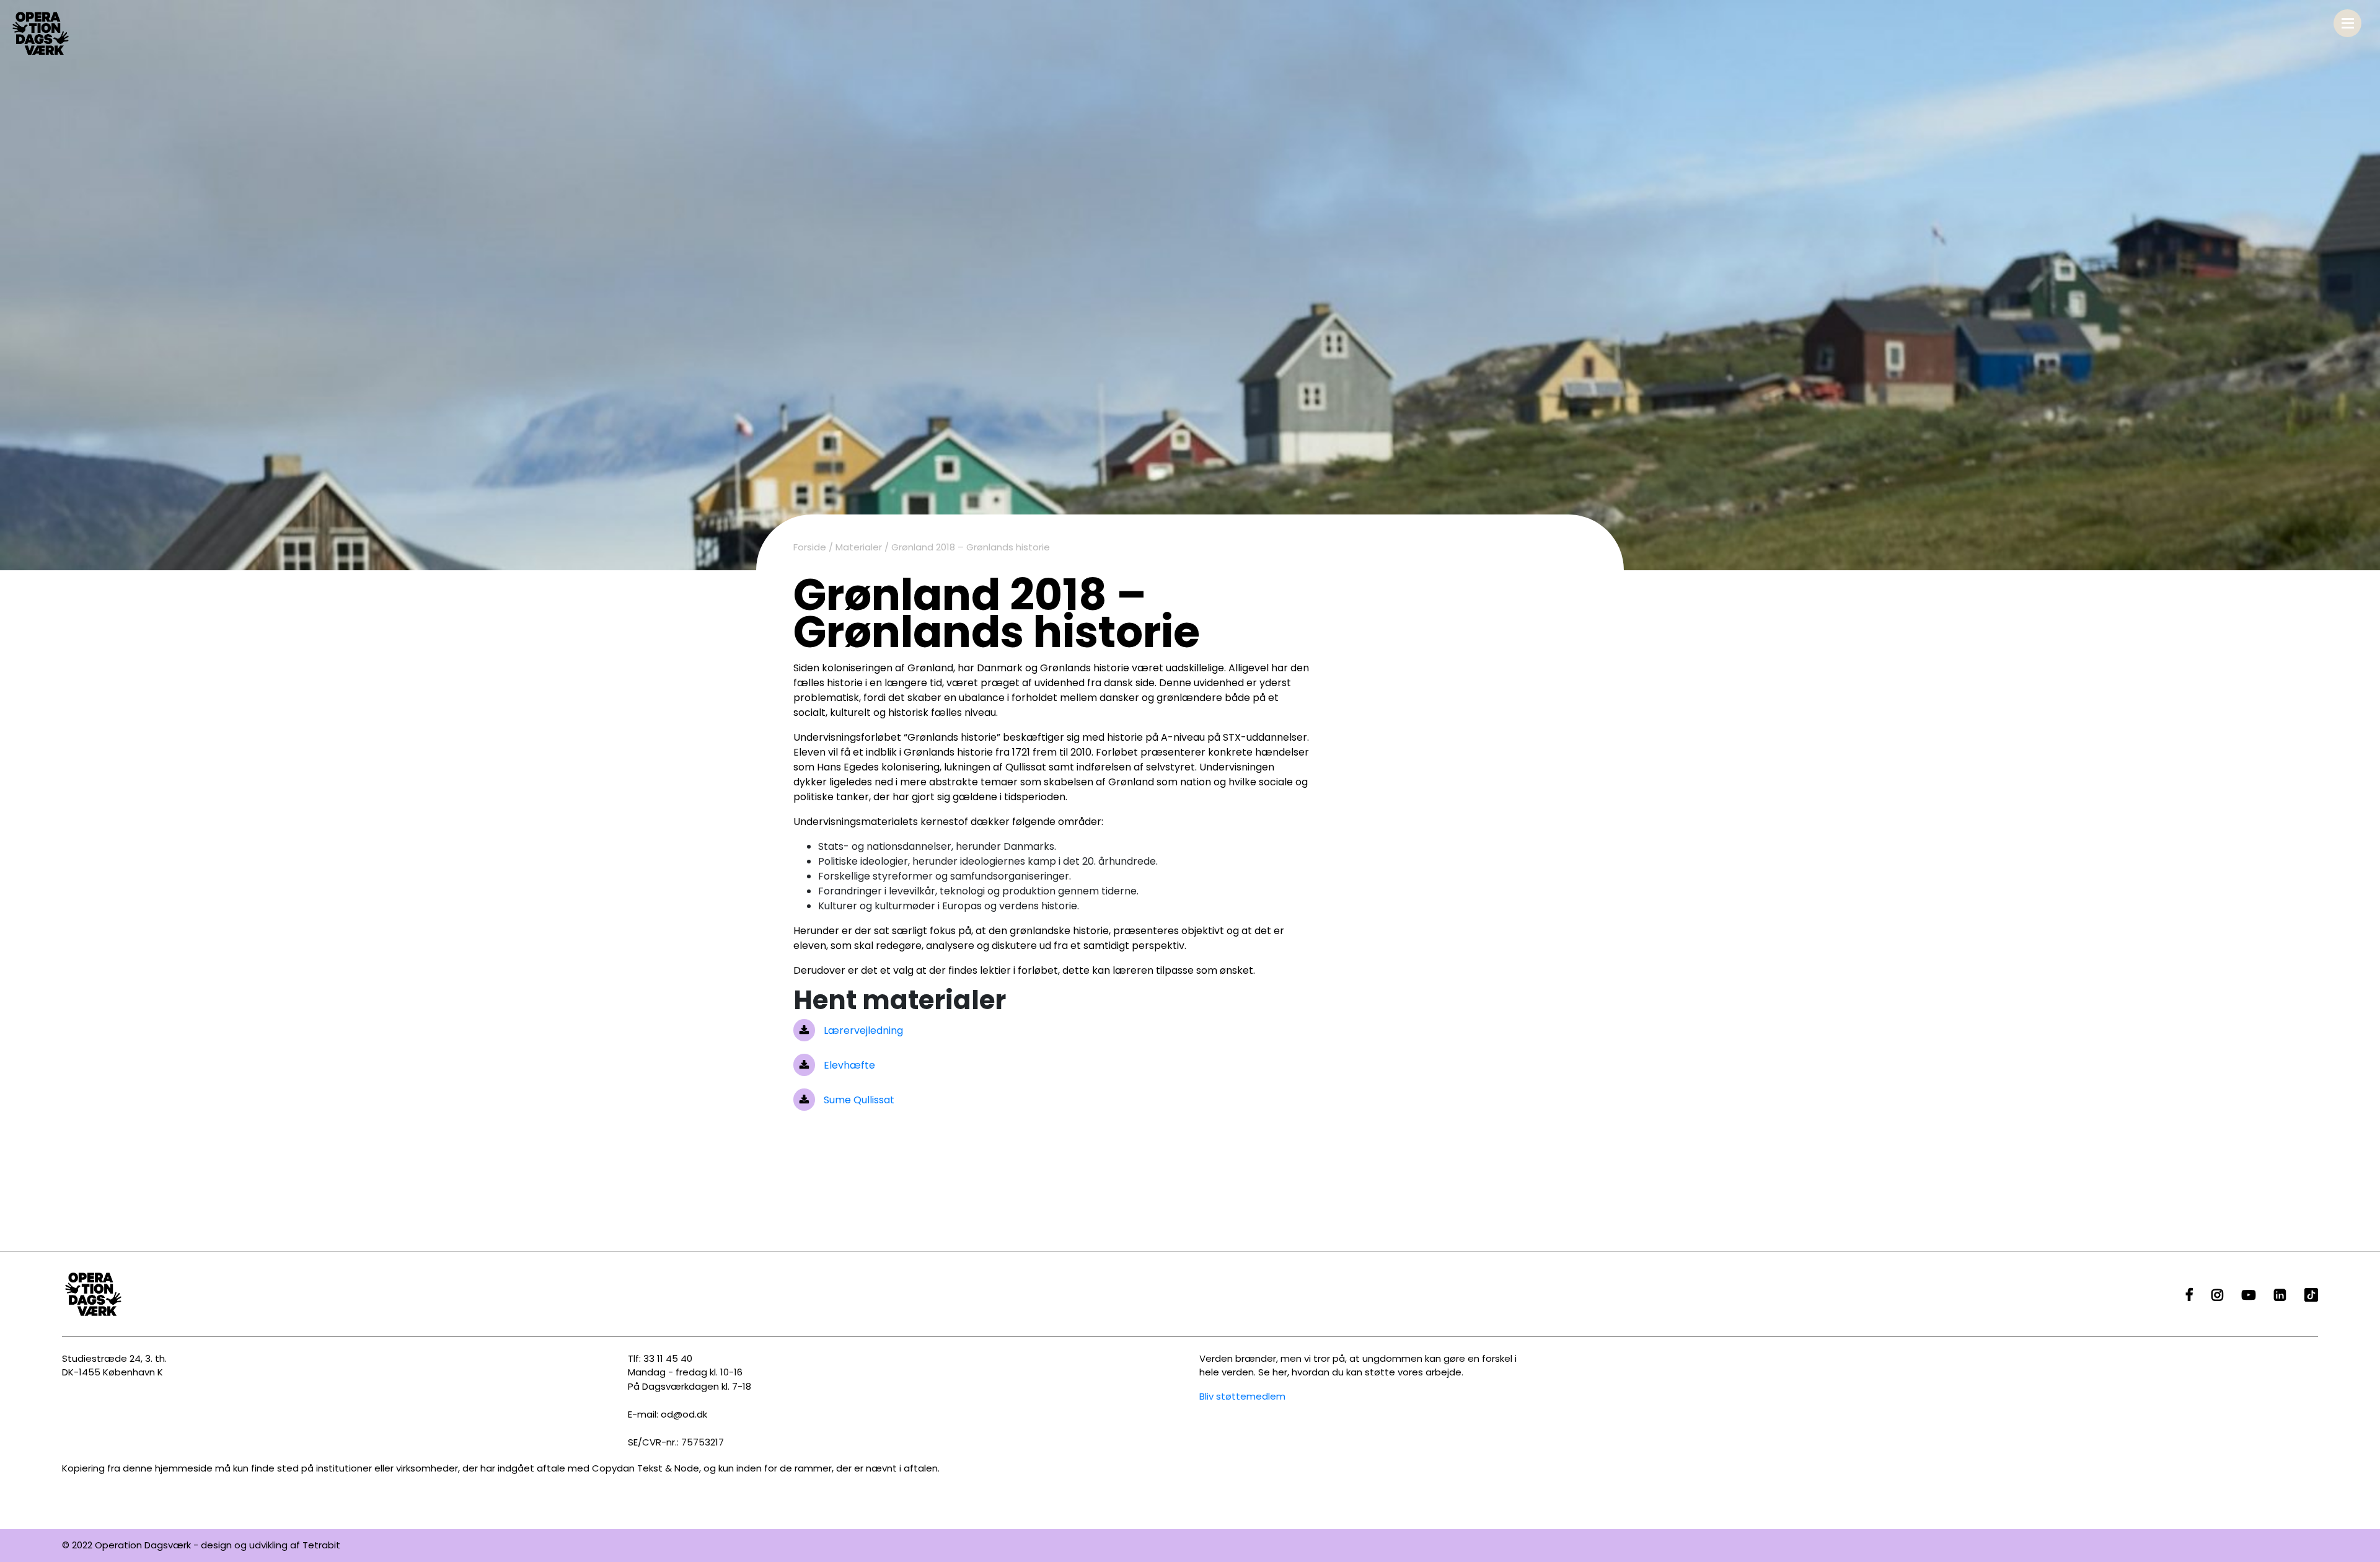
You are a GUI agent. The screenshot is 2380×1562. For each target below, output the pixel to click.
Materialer (859, 547)
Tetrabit (321, 1545)
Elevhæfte (848, 1065)
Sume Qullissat (858, 1100)
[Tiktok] (2311, 1296)
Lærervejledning (862, 1030)
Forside (810, 547)
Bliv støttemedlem (1242, 1396)
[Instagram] (2217, 1296)
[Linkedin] (2280, 1296)
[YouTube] (2249, 1296)
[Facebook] (2189, 1296)
